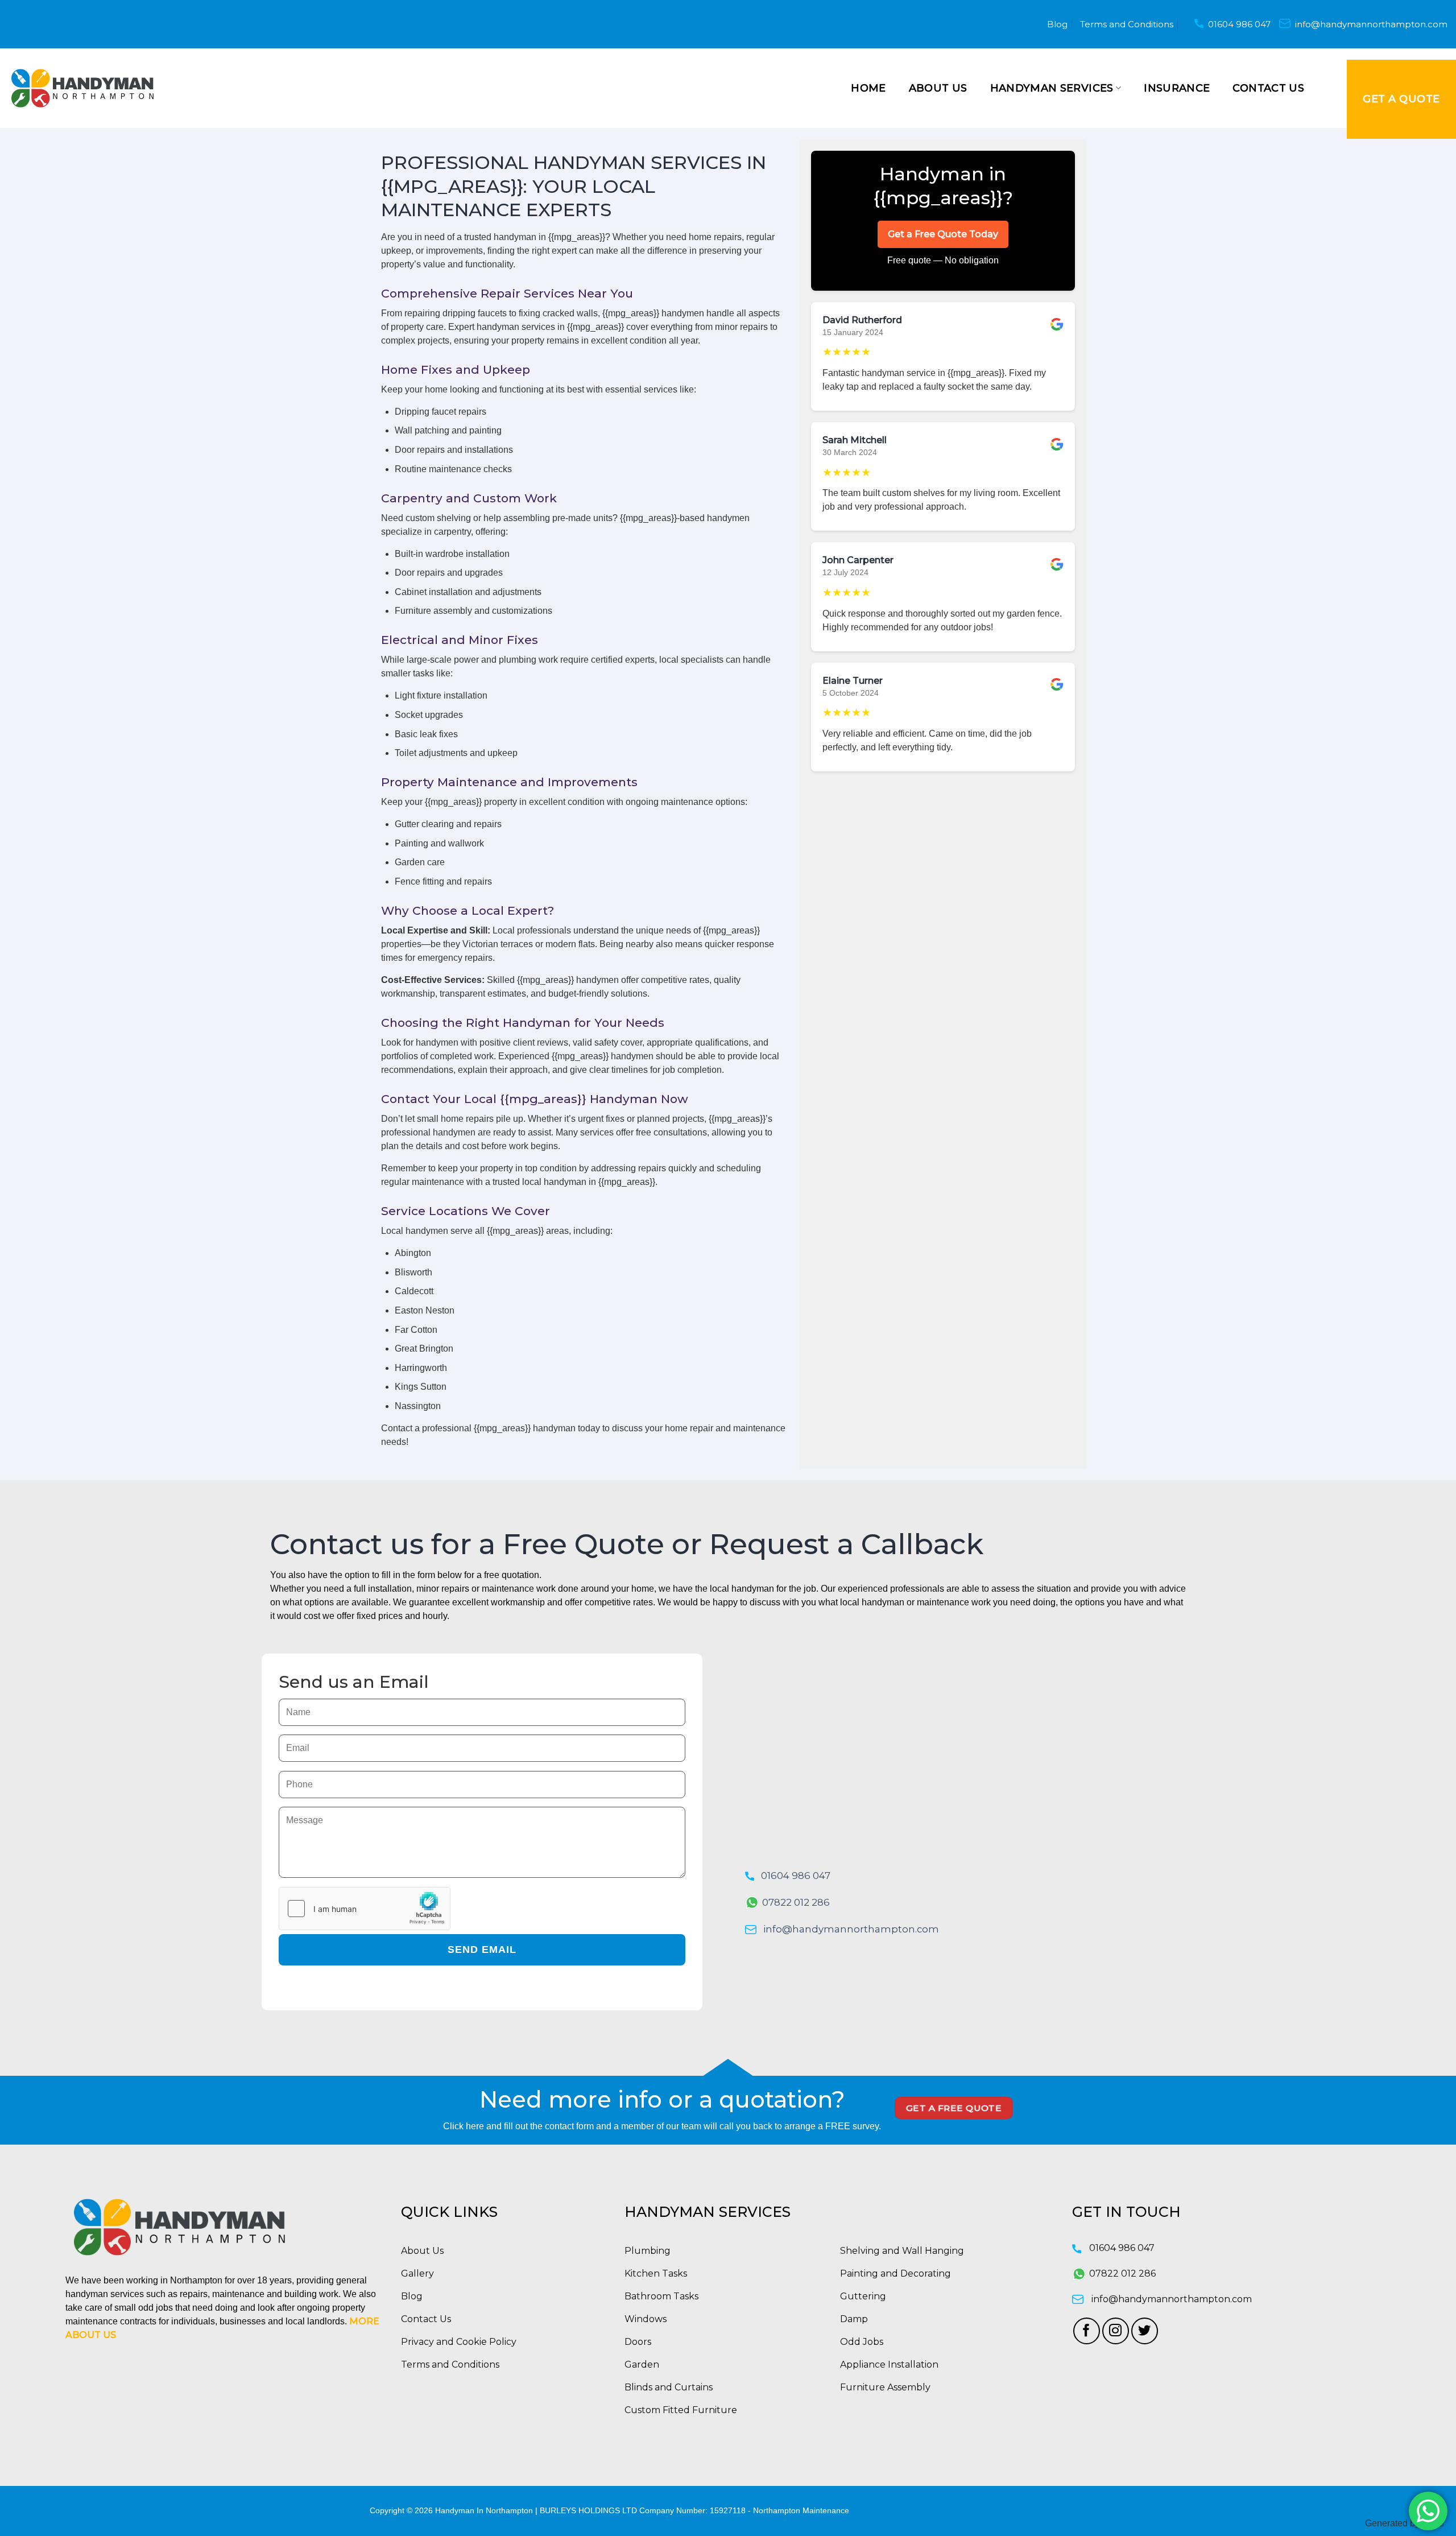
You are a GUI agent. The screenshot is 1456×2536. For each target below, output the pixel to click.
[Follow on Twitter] (1145, 2331)
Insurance (1177, 88)
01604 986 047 (1239, 24)
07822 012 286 (796, 1902)
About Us (938, 88)
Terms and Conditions (1127, 24)
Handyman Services (1052, 88)
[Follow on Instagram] (1116, 2331)
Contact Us (1268, 88)
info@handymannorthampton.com (1371, 24)
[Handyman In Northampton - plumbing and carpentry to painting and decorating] (82, 88)
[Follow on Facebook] (1087, 2331)
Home (868, 88)
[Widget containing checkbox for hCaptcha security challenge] (365, 1909)
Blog (1057, 24)
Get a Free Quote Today (943, 234)
